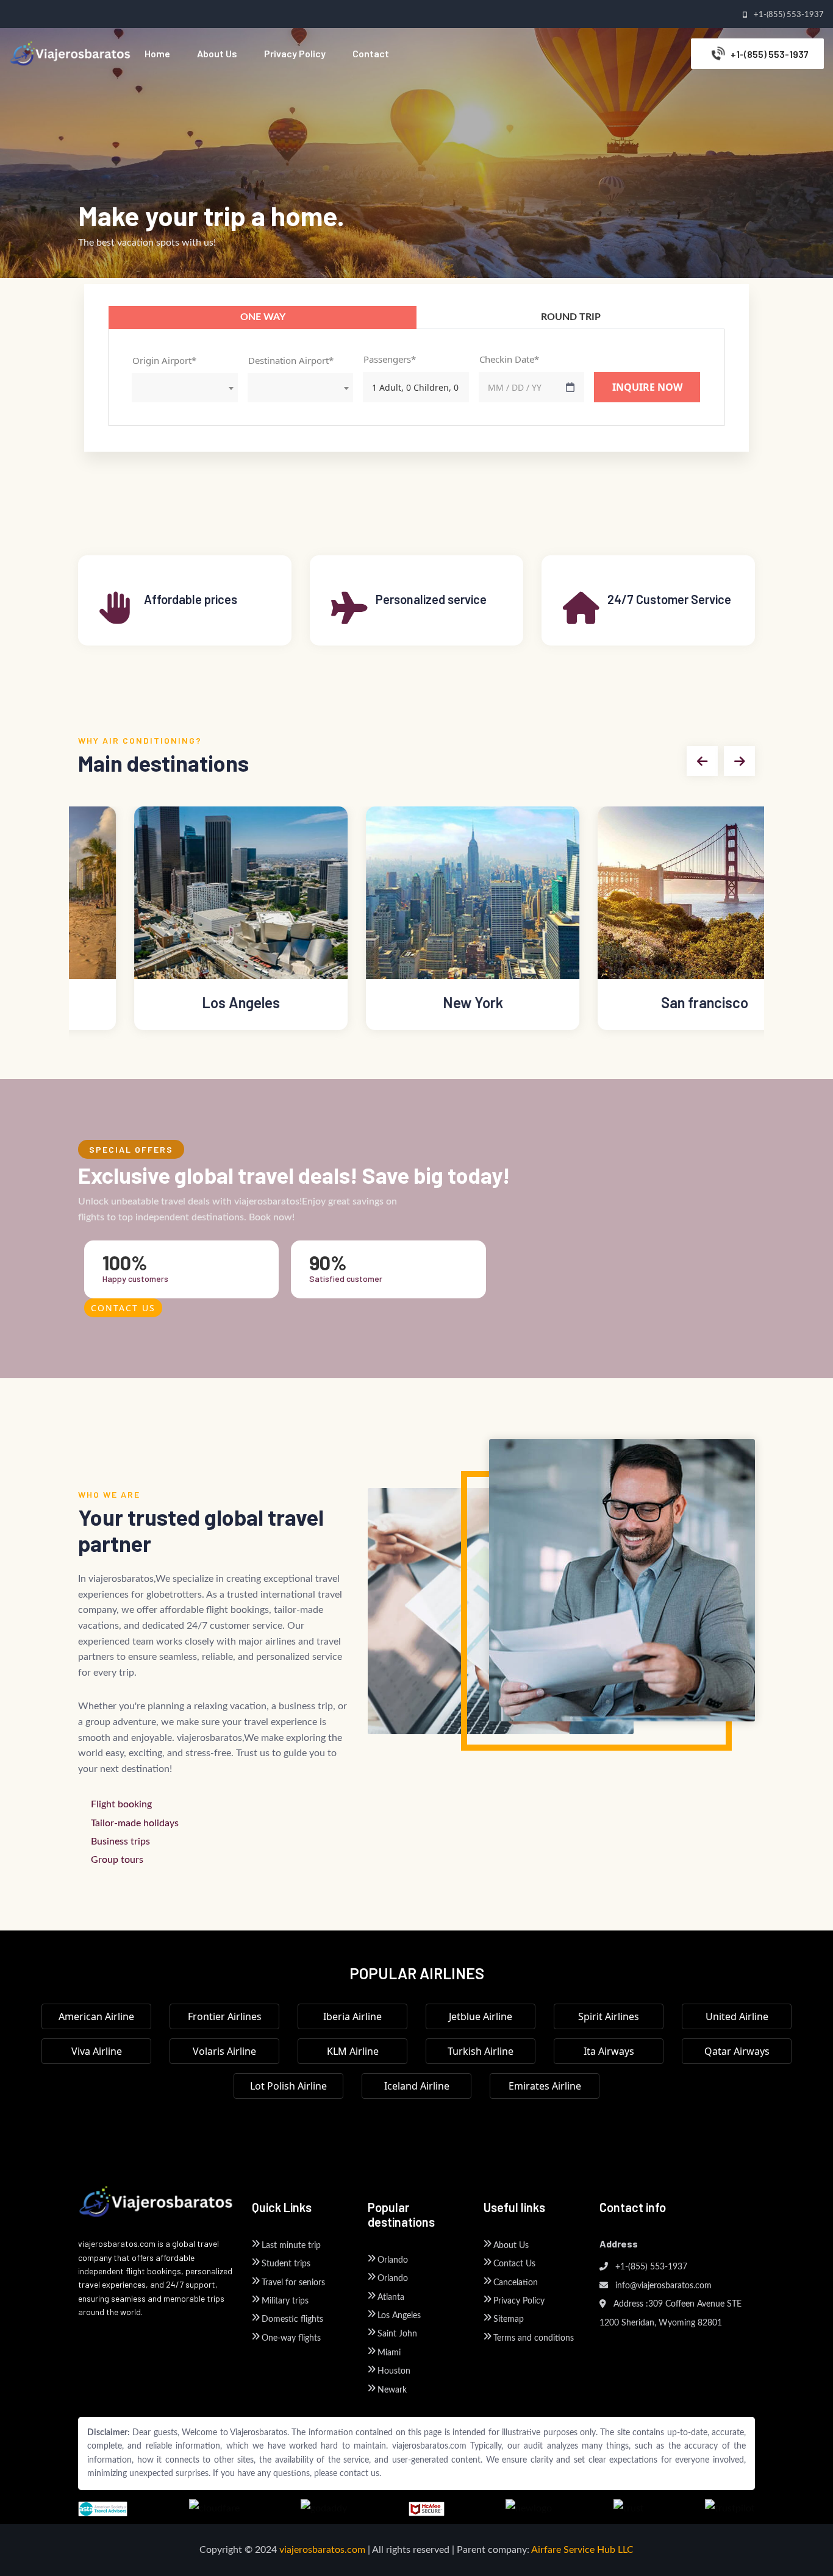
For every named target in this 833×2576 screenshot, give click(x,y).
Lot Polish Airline (288, 2086)
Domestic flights (292, 2319)
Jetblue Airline (481, 2016)
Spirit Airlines (609, 2016)
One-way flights (291, 2338)
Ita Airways (609, 2051)
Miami (389, 2353)
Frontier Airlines (225, 2016)
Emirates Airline (545, 2086)
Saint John (397, 2334)
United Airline (737, 2016)
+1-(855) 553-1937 (650, 2267)
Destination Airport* (291, 360)
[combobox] (185, 388)
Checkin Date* (509, 359)
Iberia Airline (352, 2016)
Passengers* (390, 359)
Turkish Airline (481, 2051)
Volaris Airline (224, 2051)
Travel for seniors (293, 2283)
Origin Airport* (164, 360)
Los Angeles (399, 2316)
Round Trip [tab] (571, 317)
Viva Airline (97, 2051)
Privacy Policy (519, 2301)
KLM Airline (353, 2051)
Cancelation (516, 2283)
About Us (511, 2246)
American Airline (96, 2016)
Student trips (286, 2264)
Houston (394, 2371)
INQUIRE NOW (647, 387)
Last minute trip (291, 2246)
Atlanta (391, 2297)
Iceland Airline (417, 2086)
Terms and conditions (534, 2338)
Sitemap (509, 2319)
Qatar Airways (737, 2051)
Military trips (285, 2301)
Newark (392, 2390)
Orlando (393, 2260)
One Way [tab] (263, 317)
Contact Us (123, 1308)
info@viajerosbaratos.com (662, 2286)
